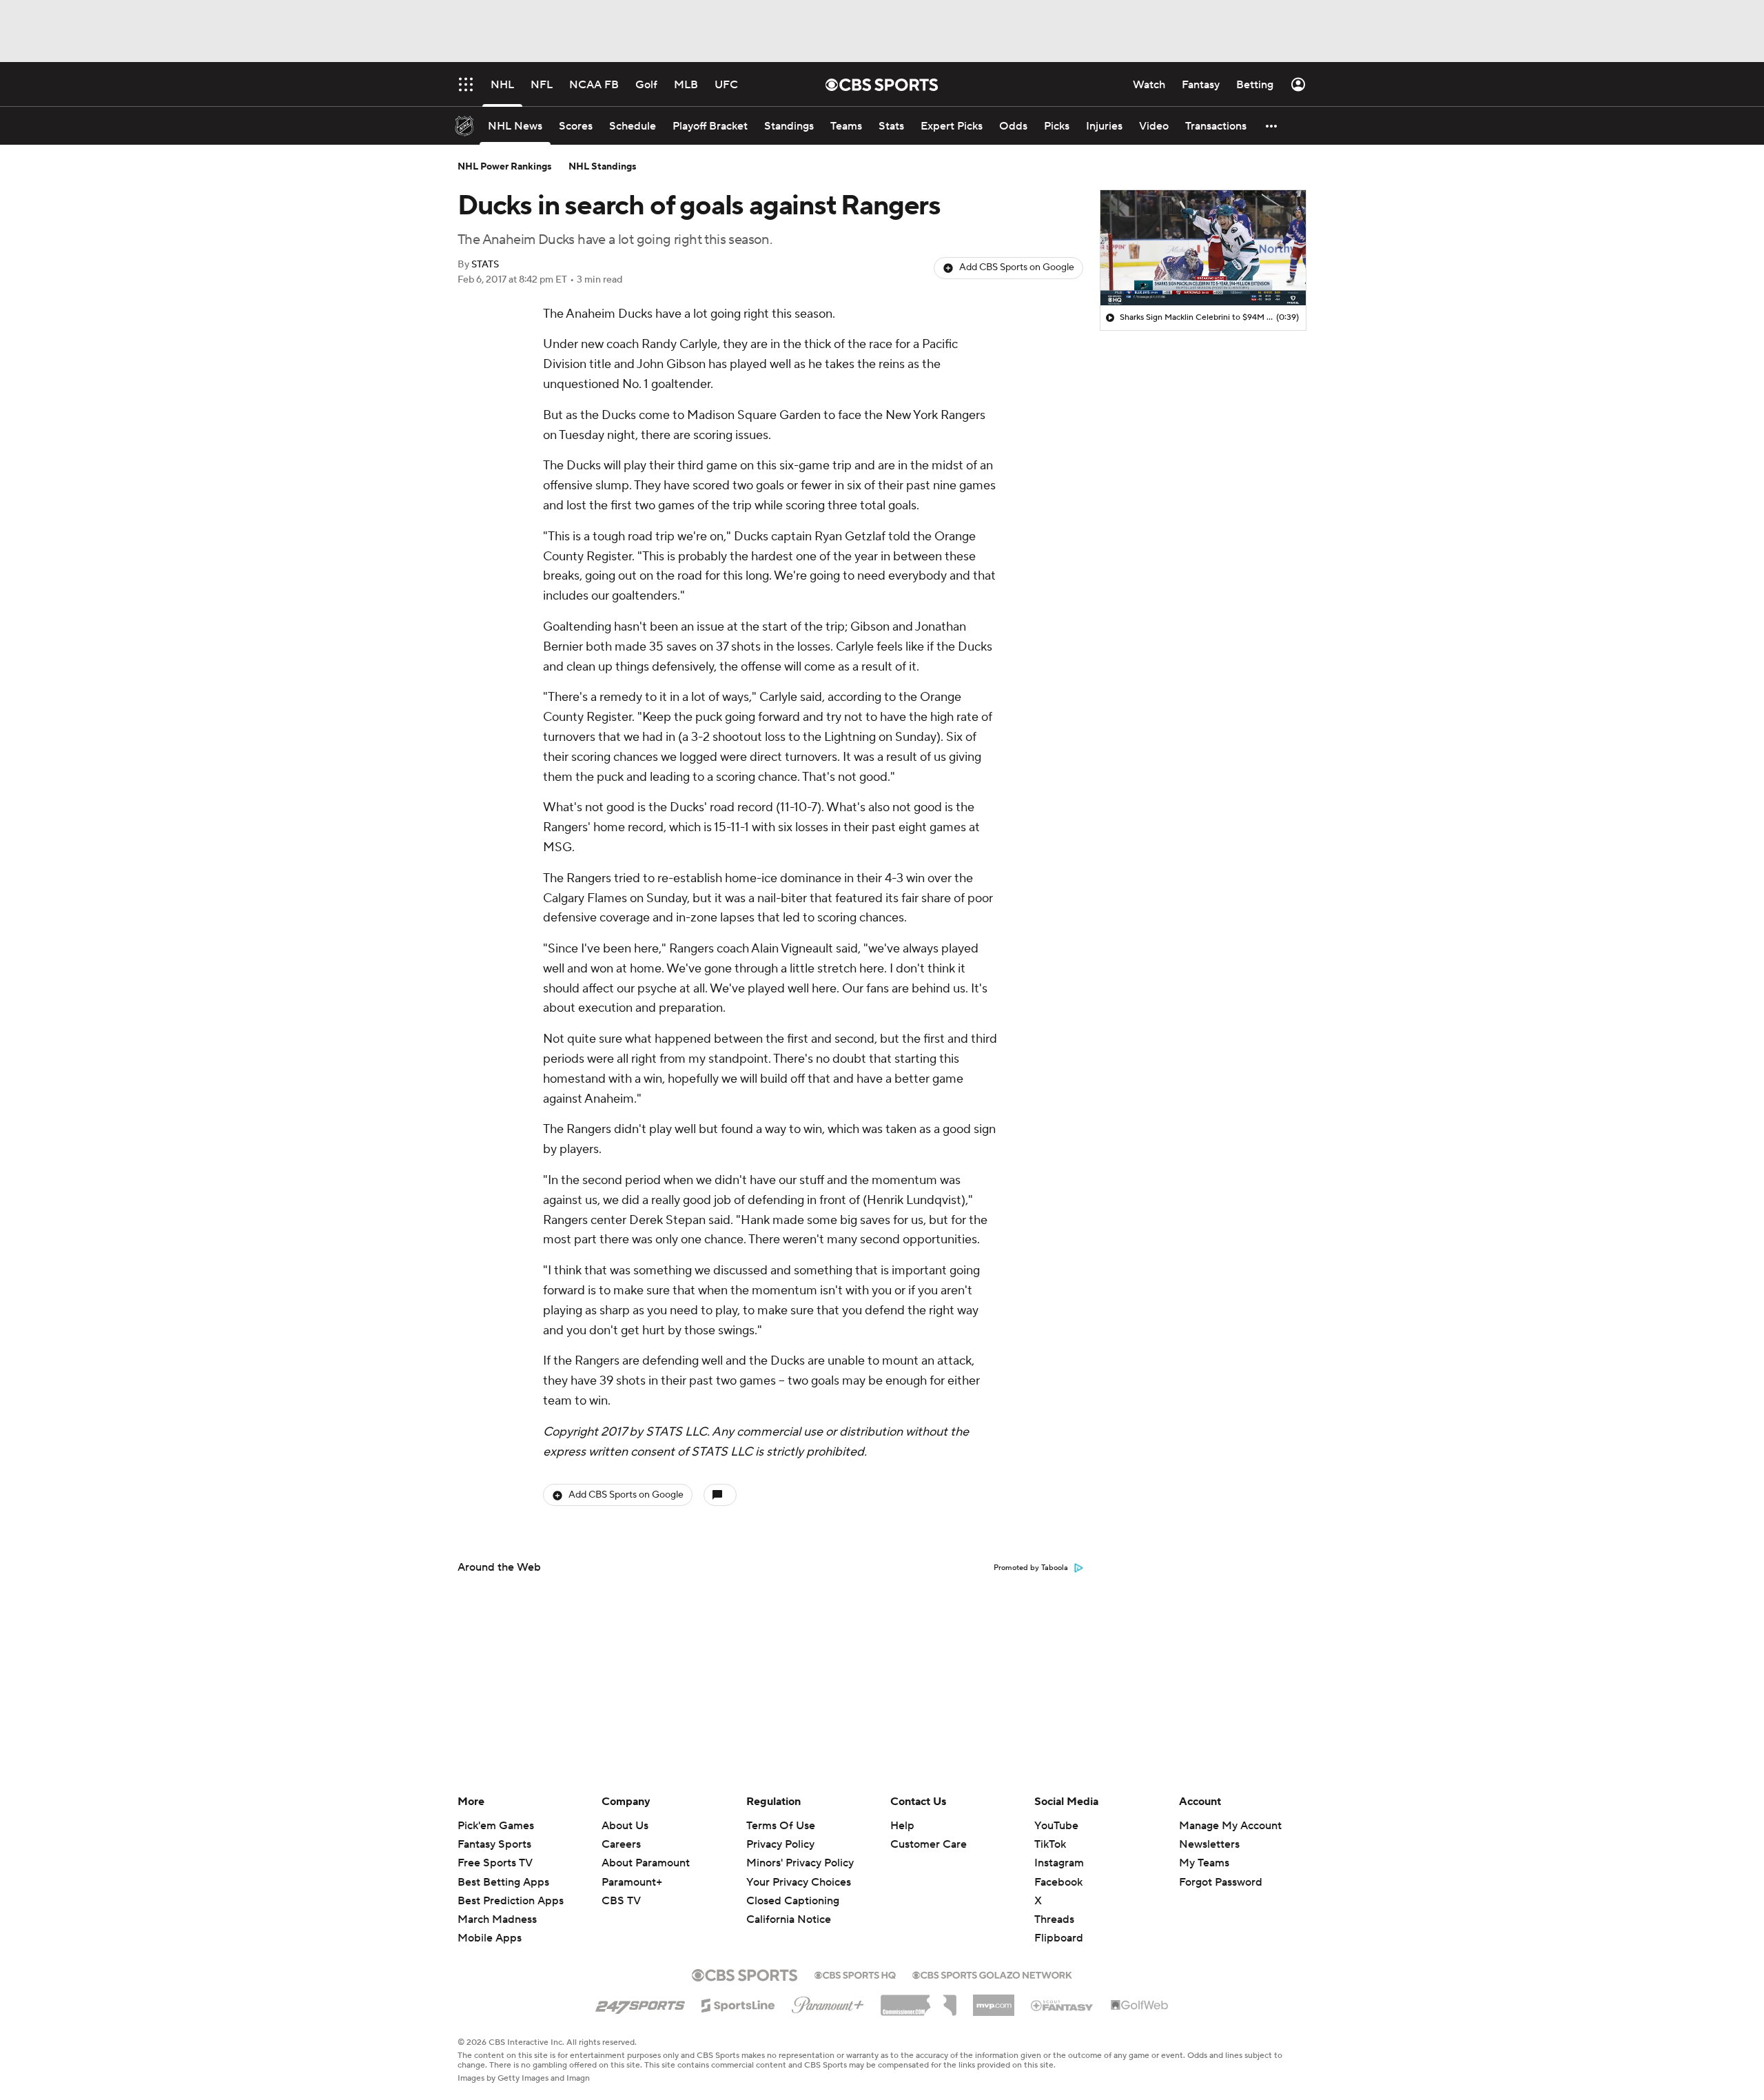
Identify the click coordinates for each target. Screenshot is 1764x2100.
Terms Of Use (781, 1826)
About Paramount (646, 1863)
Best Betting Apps (503, 1882)
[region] (1203, 248)
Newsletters (1209, 1844)
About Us (625, 1826)
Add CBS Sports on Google (1017, 267)
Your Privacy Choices (799, 1882)
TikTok (1050, 1844)
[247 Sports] (640, 2003)
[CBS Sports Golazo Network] (992, 1974)
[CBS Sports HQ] (855, 1974)
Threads (1054, 1919)
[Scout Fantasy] (1063, 2005)
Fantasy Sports (494, 1844)
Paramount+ (632, 1882)
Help (902, 1826)
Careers (621, 1844)
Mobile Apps (490, 1938)
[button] (1272, 126)
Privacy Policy (780, 1844)
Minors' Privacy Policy (800, 1863)
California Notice (789, 1919)
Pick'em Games (496, 1826)
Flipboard (1059, 1938)
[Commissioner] (919, 2000)
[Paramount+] (828, 2002)
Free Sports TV (495, 1863)
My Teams (1204, 1863)
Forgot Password (1221, 1882)
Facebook (1058, 1882)
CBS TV (621, 1901)
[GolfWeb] (1140, 2006)
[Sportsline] (738, 2004)
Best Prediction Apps (511, 1901)
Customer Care (929, 1844)
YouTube (1056, 1826)
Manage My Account (1230, 1826)
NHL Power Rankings (505, 167)
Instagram (1059, 1863)
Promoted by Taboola (1031, 1568)
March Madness (497, 1919)
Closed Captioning (793, 1901)
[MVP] (994, 2000)
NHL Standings (603, 167)
